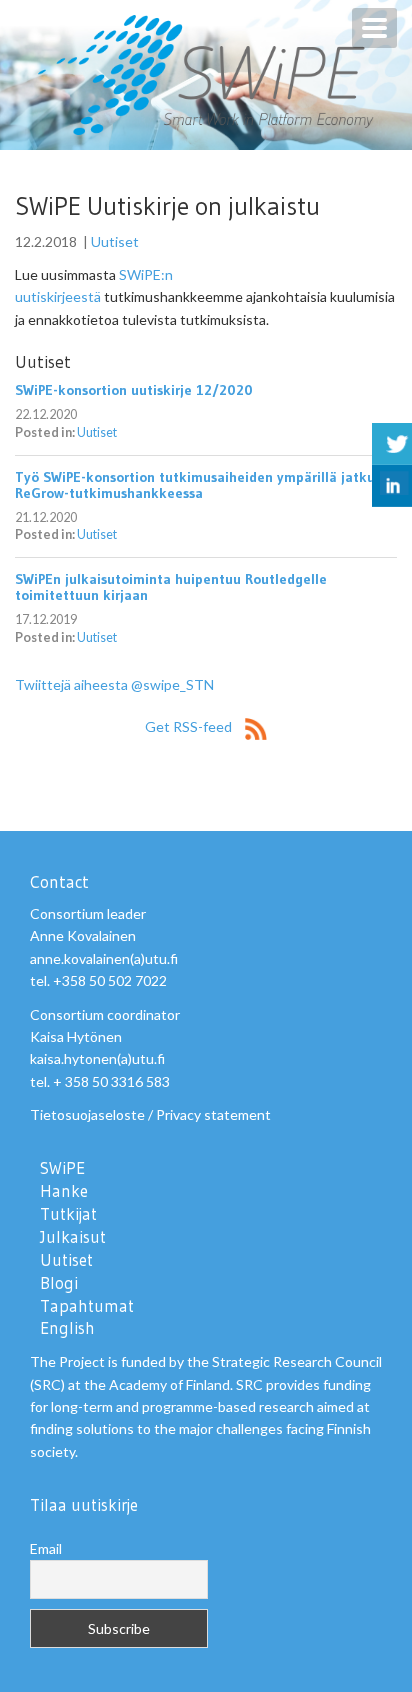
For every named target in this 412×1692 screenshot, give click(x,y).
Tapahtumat (87, 1306)
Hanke (64, 1191)
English (67, 1328)
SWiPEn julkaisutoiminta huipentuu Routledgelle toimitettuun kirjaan (171, 587)
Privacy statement (213, 1114)
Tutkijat (68, 1214)
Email (46, 1548)
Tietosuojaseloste (87, 1114)
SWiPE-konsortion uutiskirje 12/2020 (134, 390)
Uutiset (115, 241)
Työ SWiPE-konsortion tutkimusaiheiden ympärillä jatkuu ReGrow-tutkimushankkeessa (199, 485)
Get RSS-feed (190, 726)
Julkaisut (73, 1237)
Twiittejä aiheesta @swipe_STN (114, 684)
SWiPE (62, 1168)
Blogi (59, 1283)
